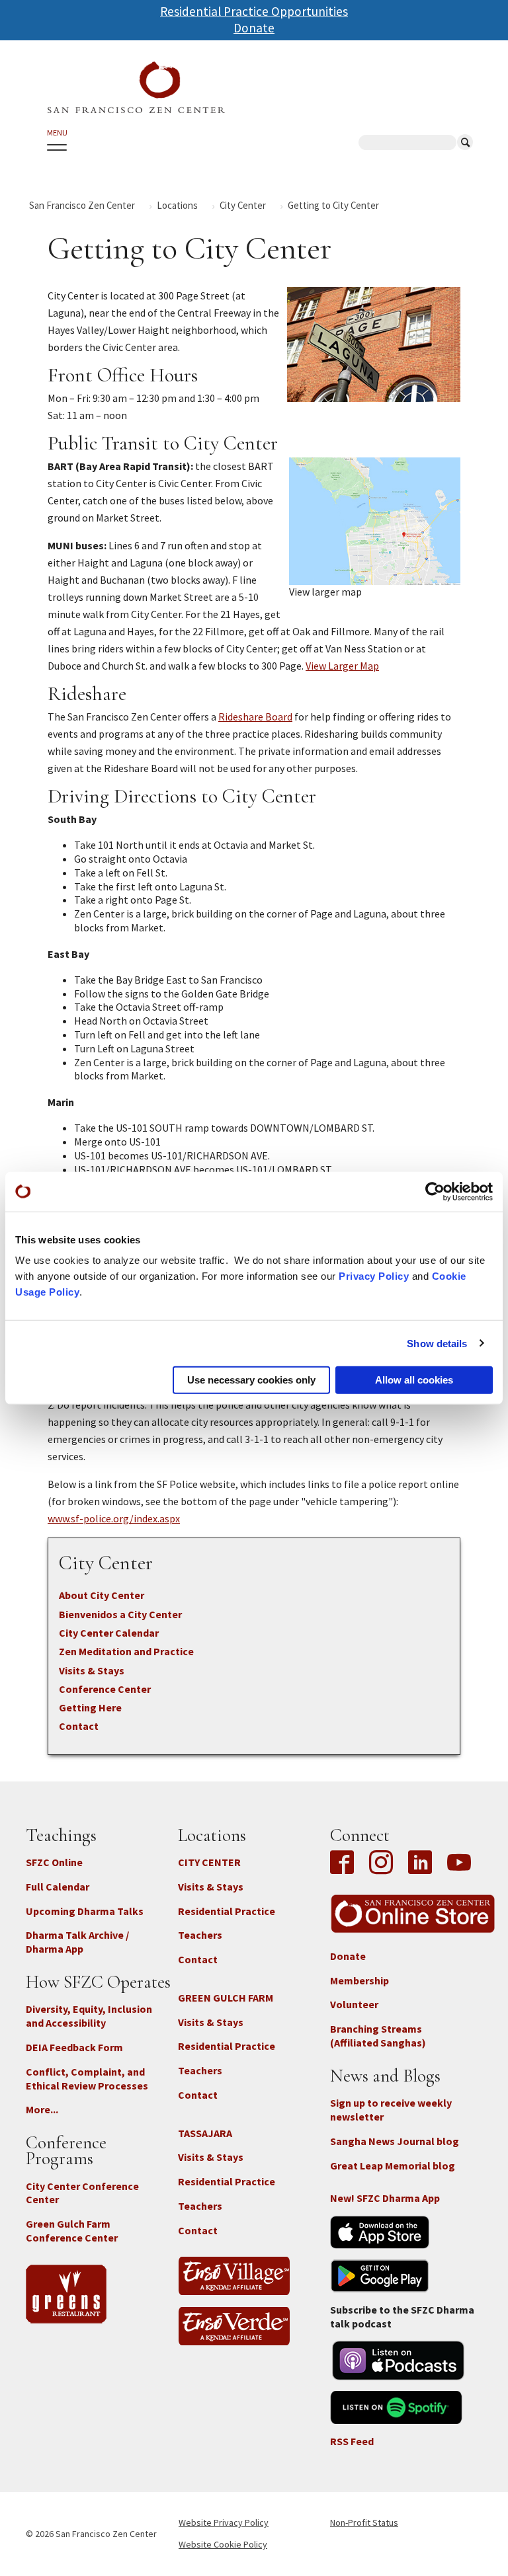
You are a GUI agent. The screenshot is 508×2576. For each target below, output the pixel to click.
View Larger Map (342, 666)
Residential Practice (227, 1911)
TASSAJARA (205, 2133)
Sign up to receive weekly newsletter (391, 2110)
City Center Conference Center (82, 2193)
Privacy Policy (374, 1276)
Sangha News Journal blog (395, 2141)
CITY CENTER (209, 1862)
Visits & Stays (92, 1670)
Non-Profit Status (364, 2522)
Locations (177, 205)
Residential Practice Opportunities (254, 11)
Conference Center (105, 1689)
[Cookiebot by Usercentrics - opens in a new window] (435, 1191)
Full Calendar (58, 1887)
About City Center (102, 1595)
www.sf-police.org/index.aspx (114, 1518)
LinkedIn (420, 1863)
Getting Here (90, 1707)
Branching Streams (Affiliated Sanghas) (378, 2036)
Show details (437, 1343)
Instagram (381, 1863)
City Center (243, 205)
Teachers (200, 1935)
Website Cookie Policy (223, 2544)
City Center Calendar (109, 1633)
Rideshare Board (255, 717)
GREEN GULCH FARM (226, 1998)
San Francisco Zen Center (82, 205)
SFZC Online (54, 1862)
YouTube (459, 1863)
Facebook (345, 1863)
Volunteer (354, 2004)
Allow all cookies (414, 1380)
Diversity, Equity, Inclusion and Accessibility (89, 2016)
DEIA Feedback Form (74, 2047)
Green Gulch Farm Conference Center (72, 2231)
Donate (254, 28)
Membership (360, 1980)
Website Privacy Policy (224, 2522)
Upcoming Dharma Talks (85, 1911)
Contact (79, 1726)
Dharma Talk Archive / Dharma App (77, 1942)
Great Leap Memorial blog (393, 2166)
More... (42, 2109)
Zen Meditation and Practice (126, 1651)
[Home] (136, 88)
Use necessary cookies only (251, 1380)
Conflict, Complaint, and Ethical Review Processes (87, 2079)
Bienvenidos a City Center (120, 1614)
